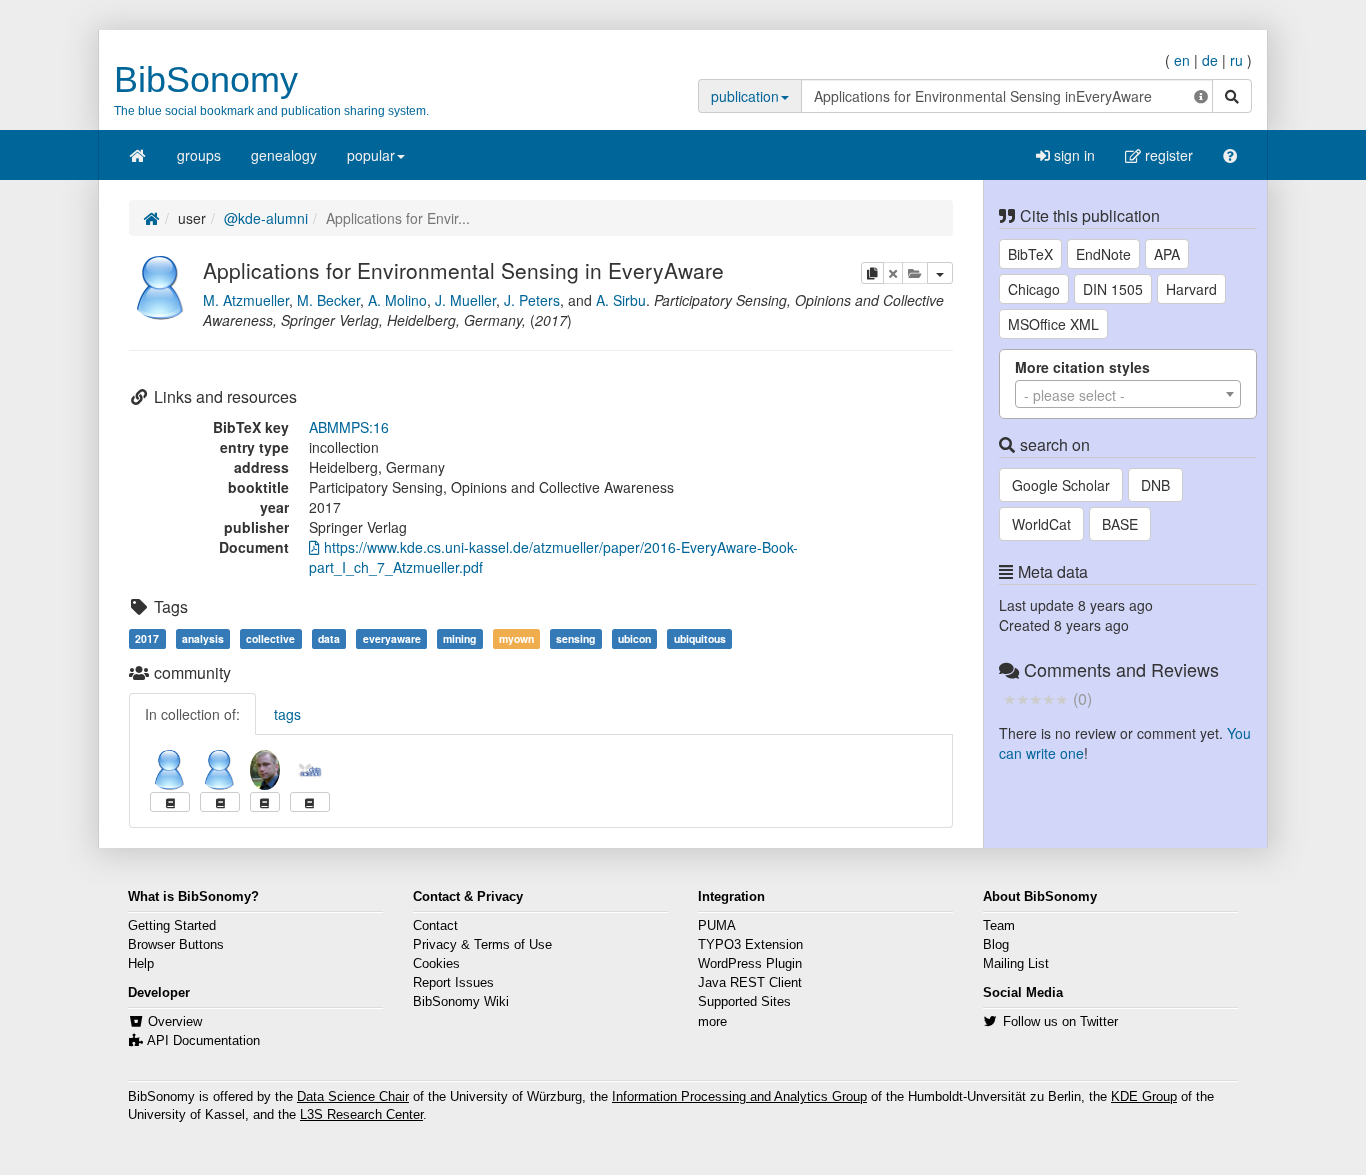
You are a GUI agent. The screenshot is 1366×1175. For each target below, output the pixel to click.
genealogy (284, 155)
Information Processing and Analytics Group (739, 1097)
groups (199, 155)
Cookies (436, 964)
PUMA (717, 926)
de (1210, 60)
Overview (175, 1022)
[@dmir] (310, 770)
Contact (435, 926)
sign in (1072, 155)
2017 (147, 638)
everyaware (392, 638)
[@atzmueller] (265, 770)
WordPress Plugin (750, 964)
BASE (1120, 524)
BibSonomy (206, 79)
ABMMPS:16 (349, 427)
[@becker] (170, 770)
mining (459, 638)
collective (270, 638)
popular (371, 155)
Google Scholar (1061, 485)
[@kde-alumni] (161, 285)
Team (999, 926)
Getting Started (172, 926)
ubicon (634, 638)
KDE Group (1144, 1097)
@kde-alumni (266, 218)
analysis (203, 638)
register (1167, 155)
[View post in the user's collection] (170, 802)
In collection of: (192, 714)
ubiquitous (700, 638)
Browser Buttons (176, 945)
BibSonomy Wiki (461, 1002)
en (1182, 60)
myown (516, 638)
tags (287, 714)
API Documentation (203, 1041)
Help (141, 964)
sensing (575, 638)
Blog (996, 945)
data (329, 638)
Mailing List (1016, 964)
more (712, 1022)
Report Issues (453, 983)
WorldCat (1041, 524)
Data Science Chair (353, 1097)
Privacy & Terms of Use (482, 945)
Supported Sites (744, 1002)
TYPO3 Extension (750, 945)
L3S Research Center (361, 1115)
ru (1236, 60)
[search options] (1201, 96)
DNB (1155, 485)
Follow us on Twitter (1060, 1022)
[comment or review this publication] (1035, 698)
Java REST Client (750, 983)
